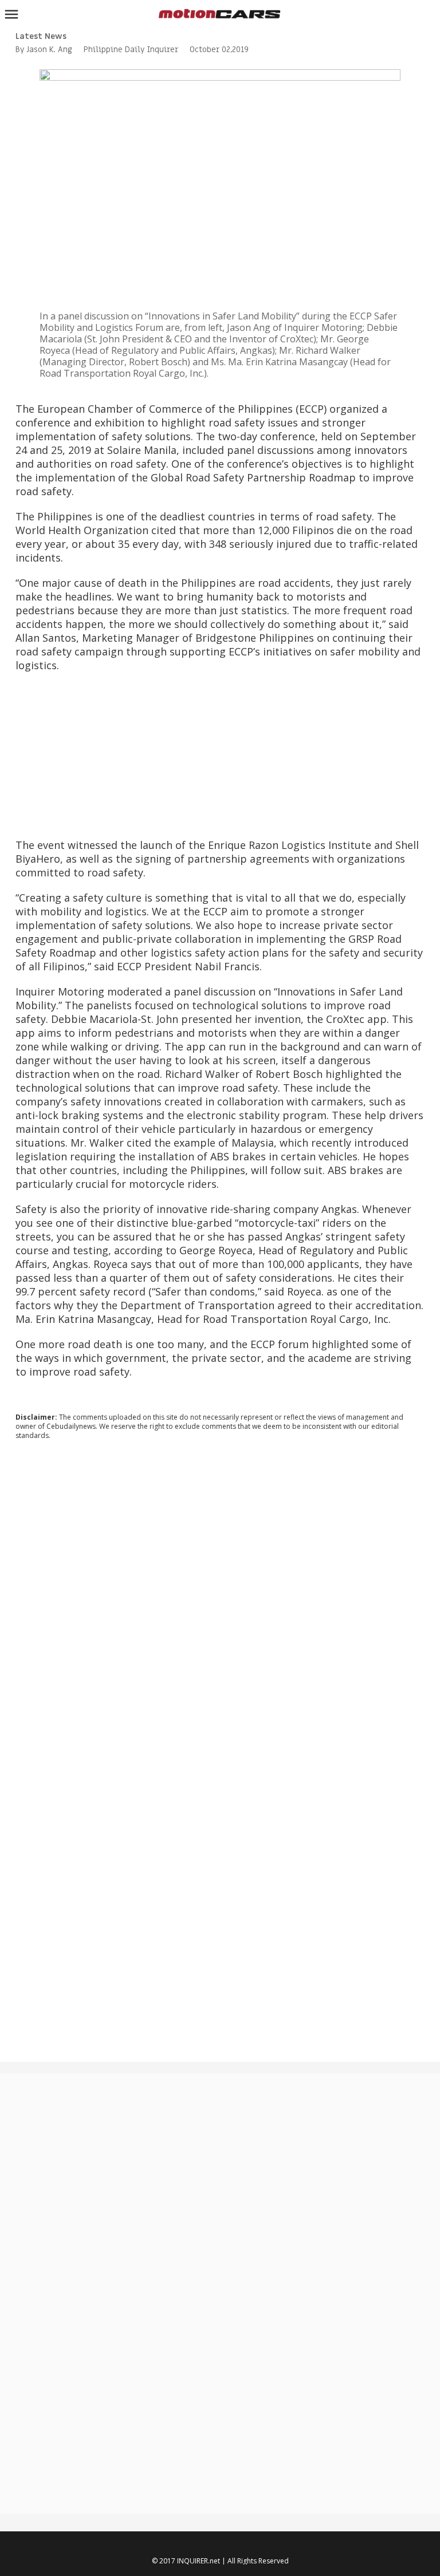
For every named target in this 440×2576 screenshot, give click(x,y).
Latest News (41, 36)
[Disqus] (220, 1604)
